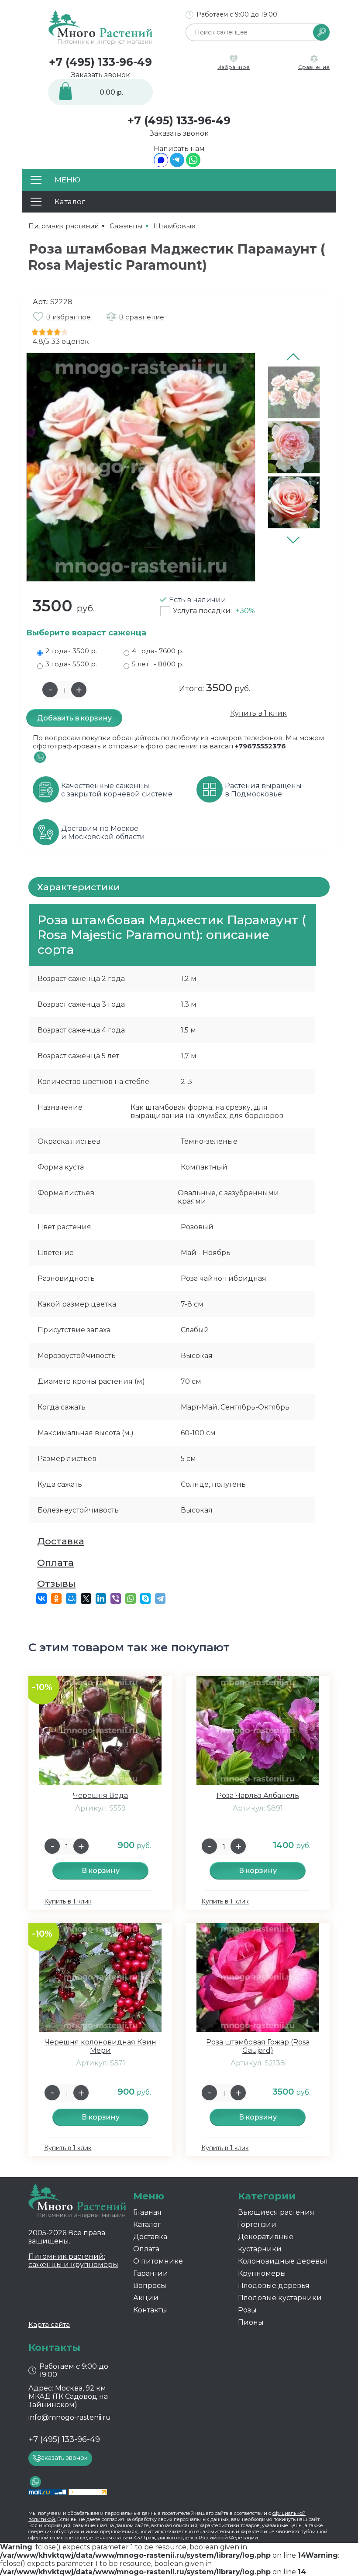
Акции (146, 2298)
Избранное (234, 67)
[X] (86, 1598)
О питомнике (158, 2261)
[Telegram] (177, 165)
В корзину (101, 1871)
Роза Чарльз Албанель (258, 1796)
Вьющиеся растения (276, 2212)
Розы (247, 2310)
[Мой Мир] (71, 1598)
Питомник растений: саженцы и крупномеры (73, 2260)
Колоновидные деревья (283, 2261)
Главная (147, 2212)
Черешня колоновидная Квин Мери (100, 2046)
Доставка (61, 1541)
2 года (71, 651)
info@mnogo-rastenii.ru (70, 2417)
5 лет (158, 664)
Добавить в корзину (74, 718)
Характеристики (79, 887)
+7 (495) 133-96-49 (100, 62)
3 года (71, 664)
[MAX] (161, 165)
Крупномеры (262, 2273)
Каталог (147, 2224)
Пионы (251, 2322)
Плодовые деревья (274, 2286)
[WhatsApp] (193, 165)
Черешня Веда (100, 1796)
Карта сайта (49, 2324)
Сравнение (314, 67)
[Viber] (116, 1598)
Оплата (55, 1562)
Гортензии (257, 2224)
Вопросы (150, 2286)
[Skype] (145, 1598)
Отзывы (56, 1583)
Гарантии (151, 2273)
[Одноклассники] (56, 1598)
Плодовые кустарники (280, 2298)
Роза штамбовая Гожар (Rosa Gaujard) (258, 2046)
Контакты (150, 2310)
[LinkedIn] (101, 1598)
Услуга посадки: (214, 611)
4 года (158, 651)
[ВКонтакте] (41, 1598)
